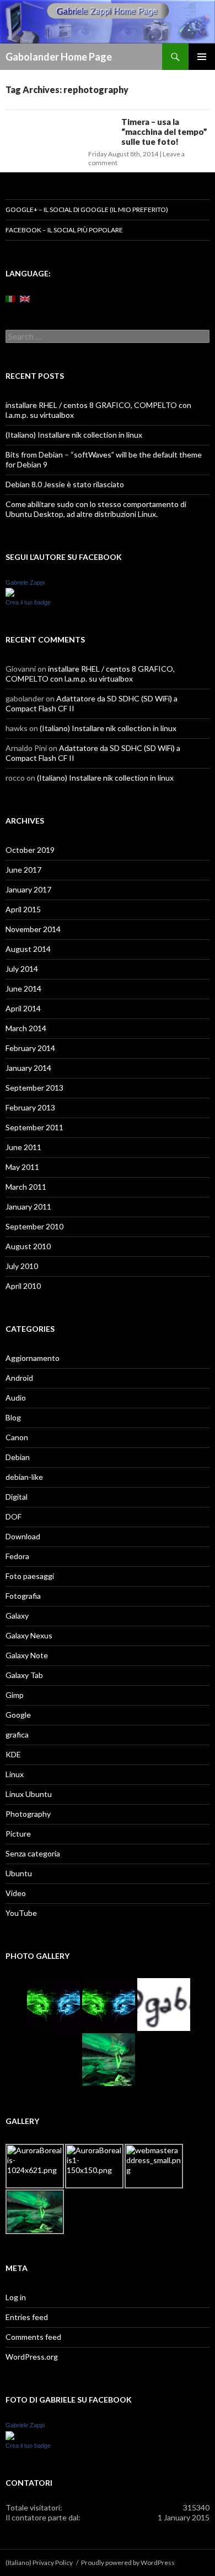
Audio (16, 1398)
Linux (15, 1774)
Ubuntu (19, 1873)
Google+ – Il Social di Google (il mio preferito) (87, 209)
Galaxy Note (27, 1655)
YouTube (21, 1913)
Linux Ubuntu (29, 1794)
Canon (17, 1437)
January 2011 (28, 1207)
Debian (18, 1457)
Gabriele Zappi (25, 582)
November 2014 (33, 929)
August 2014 (28, 949)
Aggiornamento (33, 1358)
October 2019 (30, 850)
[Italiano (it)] (10, 298)
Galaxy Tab (24, 1675)
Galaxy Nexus (29, 1635)
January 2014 (28, 1068)
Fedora (17, 1556)
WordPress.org (32, 2357)
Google (18, 1715)
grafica (17, 1734)
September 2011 (34, 1127)
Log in (16, 2297)
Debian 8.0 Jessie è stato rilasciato (65, 484)
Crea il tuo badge (28, 602)
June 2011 (23, 1147)
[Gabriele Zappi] (10, 592)
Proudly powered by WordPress (128, 2563)
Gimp (15, 1695)
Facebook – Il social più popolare (64, 230)
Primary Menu (202, 57)
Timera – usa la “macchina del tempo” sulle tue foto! (164, 132)
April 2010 (23, 1286)
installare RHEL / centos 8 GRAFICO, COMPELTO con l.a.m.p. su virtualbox (90, 674)
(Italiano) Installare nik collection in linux (74, 435)
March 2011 (26, 1187)
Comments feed (33, 2337)
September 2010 (34, 1226)
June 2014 (23, 989)
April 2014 (23, 1008)
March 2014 (26, 1028)
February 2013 (30, 1107)
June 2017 (23, 870)
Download (23, 1536)
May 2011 (22, 1167)
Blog (13, 1417)
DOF (14, 1516)
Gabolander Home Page (59, 57)
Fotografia (23, 1596)
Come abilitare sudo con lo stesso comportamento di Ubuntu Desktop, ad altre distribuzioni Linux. (96, 509)
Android (19, 1378)
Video (16, 1893)
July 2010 (22, 1266)
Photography (28, 1814)
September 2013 (34, 1088)
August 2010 (28, 1246)
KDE (13, 1754)
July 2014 (22, 969)
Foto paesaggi (30, 1576)
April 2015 (23, 909)
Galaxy (17, 1616)
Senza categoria (33, 1853)
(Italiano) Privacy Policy (39, 2563)
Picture (18, 1834)
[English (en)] (25, 298)
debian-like (24, 1477)
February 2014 (30, 1048)
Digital (17, 1497)
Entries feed (27, 2317)
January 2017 (28, 889)
